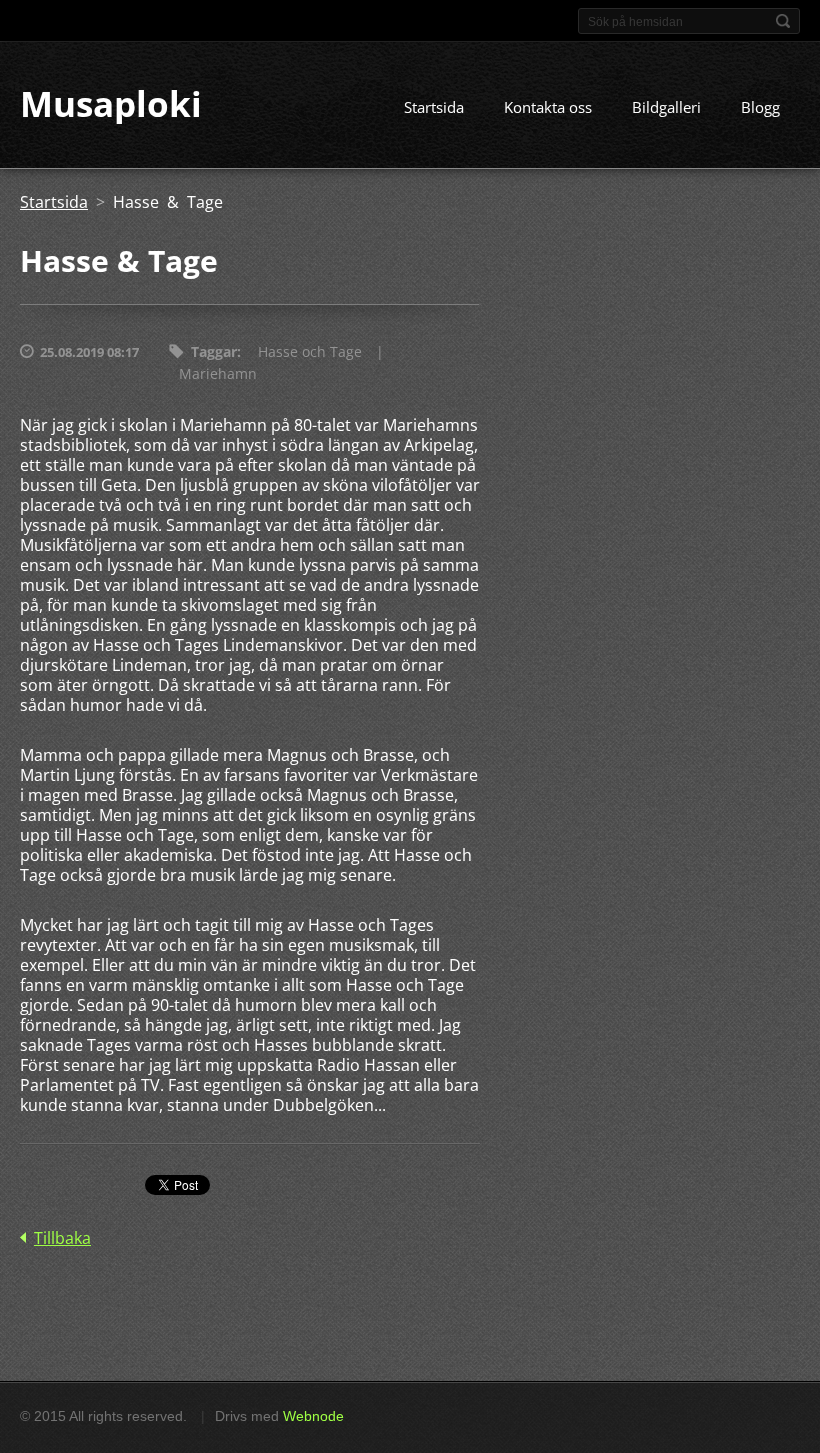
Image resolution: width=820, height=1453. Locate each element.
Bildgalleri (666, 107)
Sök (783, 21)
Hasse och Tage (310, 351)
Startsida (434, 107)
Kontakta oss (548, 107)
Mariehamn (218, 373)
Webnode (313, 1416)
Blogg (760, 107)
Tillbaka (62, 1238)
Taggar (214, 351)
